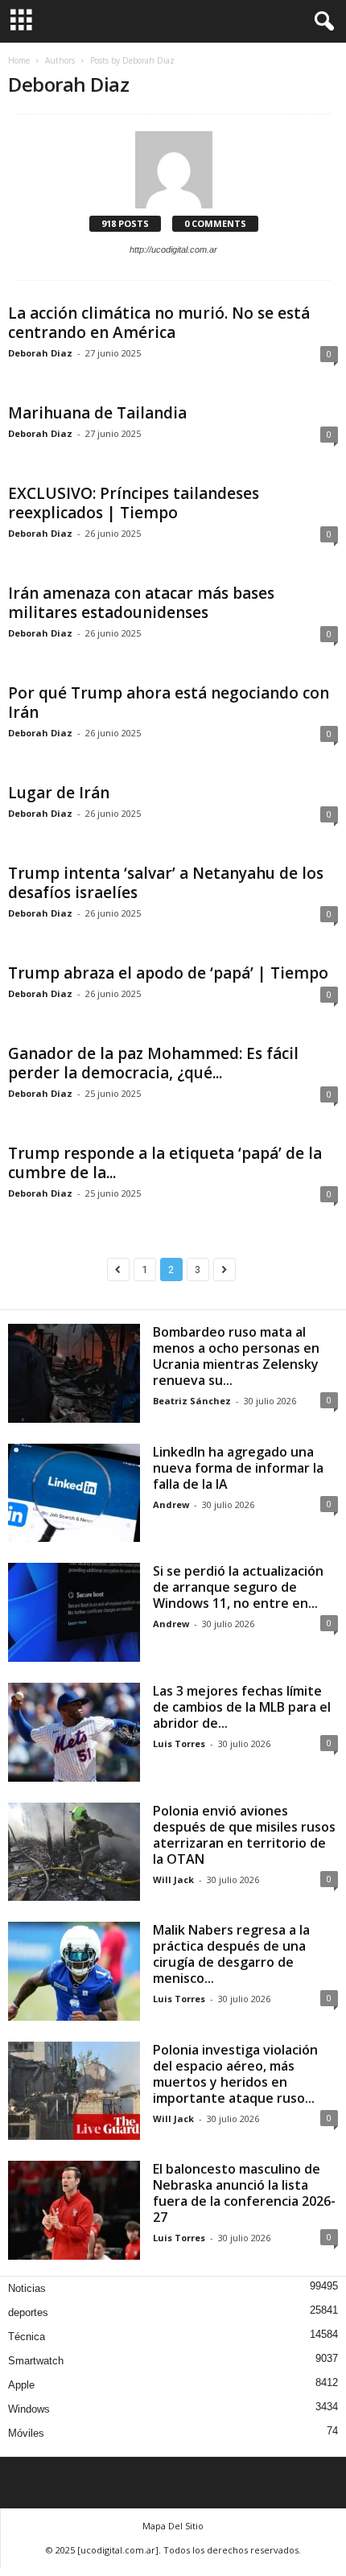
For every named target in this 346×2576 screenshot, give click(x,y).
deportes (28, 2312)
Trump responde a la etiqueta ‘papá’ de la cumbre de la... (165, 1163)
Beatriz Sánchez (192, 1401)
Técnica (27, 2337)
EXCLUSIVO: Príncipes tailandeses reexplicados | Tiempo (134, 503)
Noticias (27, 2288)
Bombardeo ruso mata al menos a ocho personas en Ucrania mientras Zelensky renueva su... (236, 1356)
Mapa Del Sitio (173, 2526)
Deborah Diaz (40, 353)
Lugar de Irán (59, 793)
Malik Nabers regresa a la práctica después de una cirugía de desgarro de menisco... (231, 1954)
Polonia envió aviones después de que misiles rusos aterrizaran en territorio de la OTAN (244, 1835)
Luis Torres (179, 1743)
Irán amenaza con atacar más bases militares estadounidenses (141, 603)
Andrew (171, 1504)
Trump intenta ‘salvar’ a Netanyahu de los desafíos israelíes (166, 883)
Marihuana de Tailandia (97, 413)
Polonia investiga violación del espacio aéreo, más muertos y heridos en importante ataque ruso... (235, 2074)
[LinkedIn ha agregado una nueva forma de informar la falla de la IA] (74, 1493)
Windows (29, 2409)
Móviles (26, 2433)
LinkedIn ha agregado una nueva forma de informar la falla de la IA (238, 1468)
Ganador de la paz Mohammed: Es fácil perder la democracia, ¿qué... (153, 1063)
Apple (21, 2385)
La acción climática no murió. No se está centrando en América (159, 323)
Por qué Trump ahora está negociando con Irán (169, 703)
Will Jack (173, 1879)
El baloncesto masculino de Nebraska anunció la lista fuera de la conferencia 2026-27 (244, 2193)
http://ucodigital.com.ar (173, 249)
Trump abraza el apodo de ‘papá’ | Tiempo (168, 973)
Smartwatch (36, 2361)
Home (19, 60)
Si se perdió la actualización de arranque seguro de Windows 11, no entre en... (238, 1587)
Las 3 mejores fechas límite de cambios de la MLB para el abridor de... (242, 1707)
